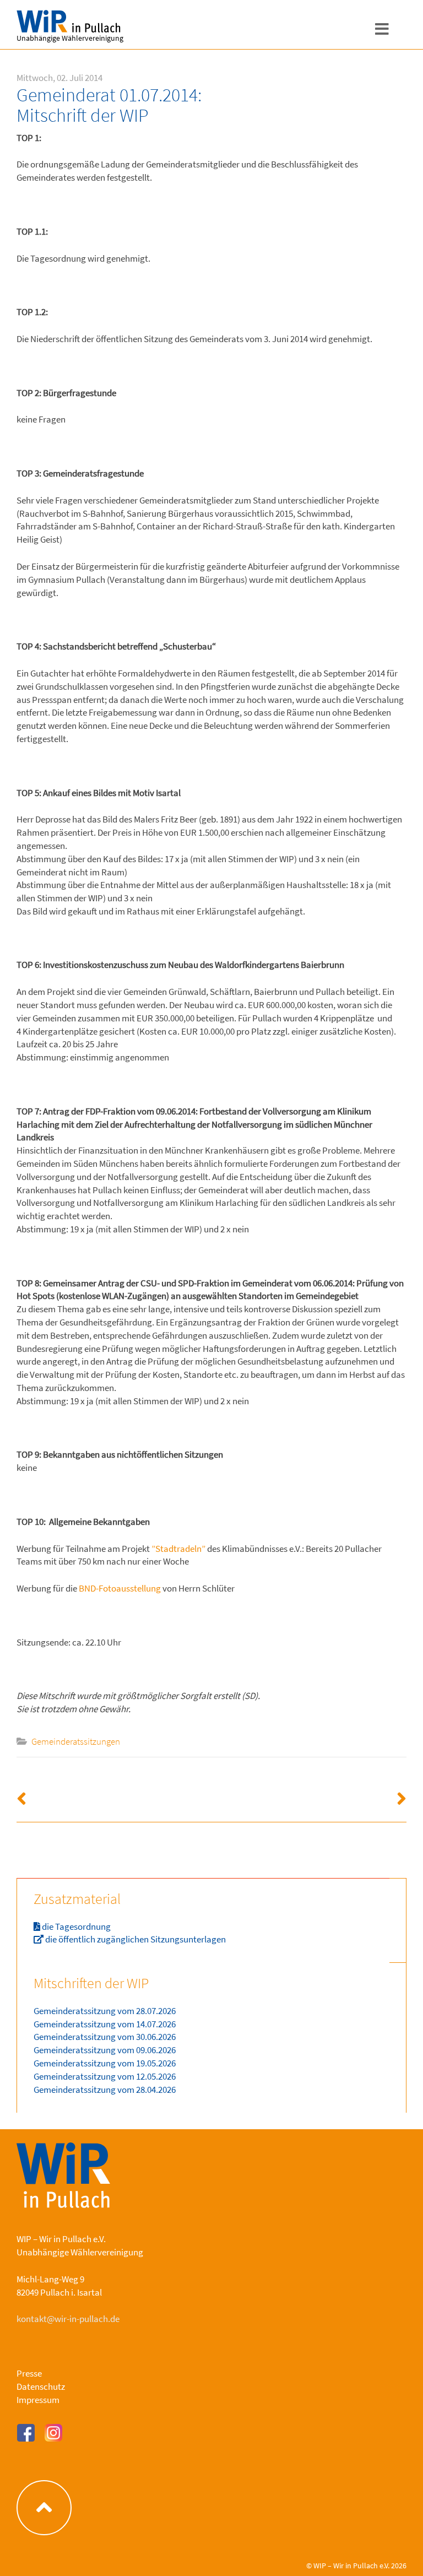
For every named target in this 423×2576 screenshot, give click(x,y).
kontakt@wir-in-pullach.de (68, 2319)
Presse (29, 2373)
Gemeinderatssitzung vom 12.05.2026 (105, 2076)
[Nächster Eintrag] (309, 1800)
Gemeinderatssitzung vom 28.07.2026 (105, 2011)
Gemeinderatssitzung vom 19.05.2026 (105, 2063)
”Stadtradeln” (178, 1549)
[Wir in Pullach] (44, 22)
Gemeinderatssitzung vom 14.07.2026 (105, 2024)
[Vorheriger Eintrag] (114, 1800)
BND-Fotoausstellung (120, 1588)
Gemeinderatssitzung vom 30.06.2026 (105, 2037)
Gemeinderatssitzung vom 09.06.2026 (105, 2050)
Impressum (38, 2400)
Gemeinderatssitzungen (76, 1741)
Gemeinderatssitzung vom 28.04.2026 (105, 2090)
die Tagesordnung (75, 1926)
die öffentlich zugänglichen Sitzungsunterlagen (135, 1939)
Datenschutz (41, 2386)
